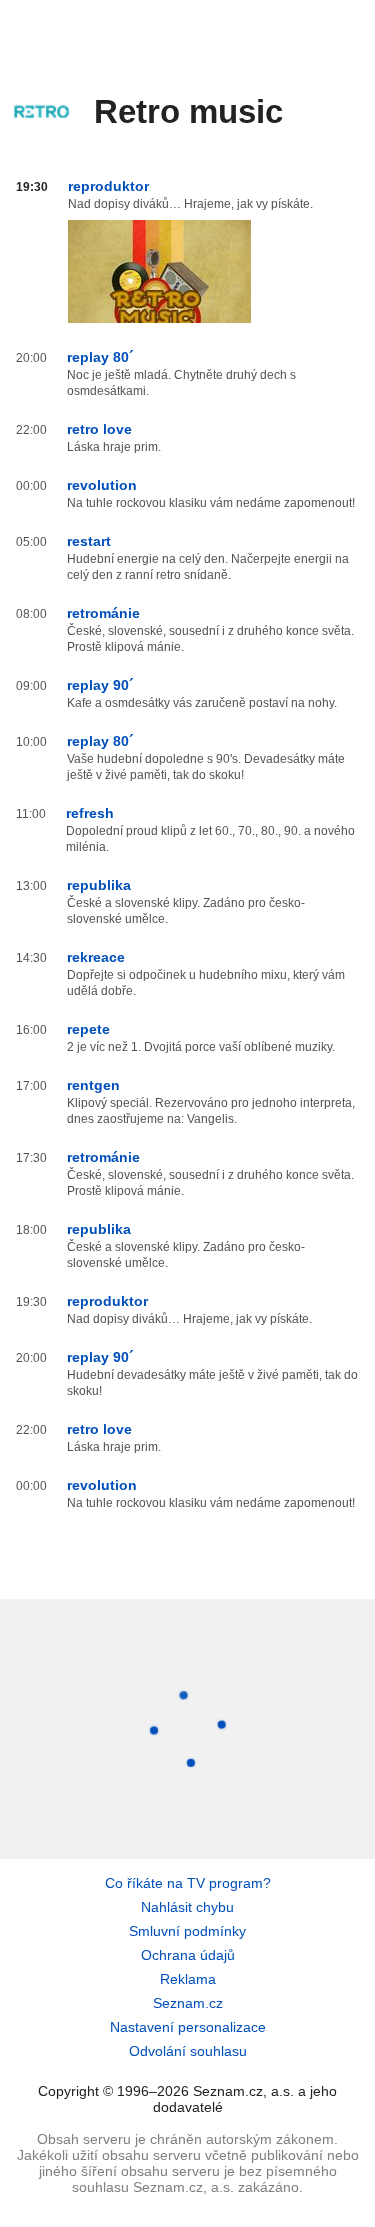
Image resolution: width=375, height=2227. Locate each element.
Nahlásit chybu (187, 1907)
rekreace (96, 957)
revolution (102, 485)
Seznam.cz (188, 2003)
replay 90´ (100, 685)
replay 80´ (100, 357)
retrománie (103, 613)
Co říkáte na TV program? (188, 1883)
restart (89, 541)
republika (99, 885)
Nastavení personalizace (188, 2027)
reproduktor (108, 186)
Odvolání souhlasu (188, 2051)
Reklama (188, 1979)
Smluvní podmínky (187, 1931)
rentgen (93, 1085)
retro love (99, 429)
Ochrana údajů (188, 1955)
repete (88, 1029)
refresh (90, 813)
